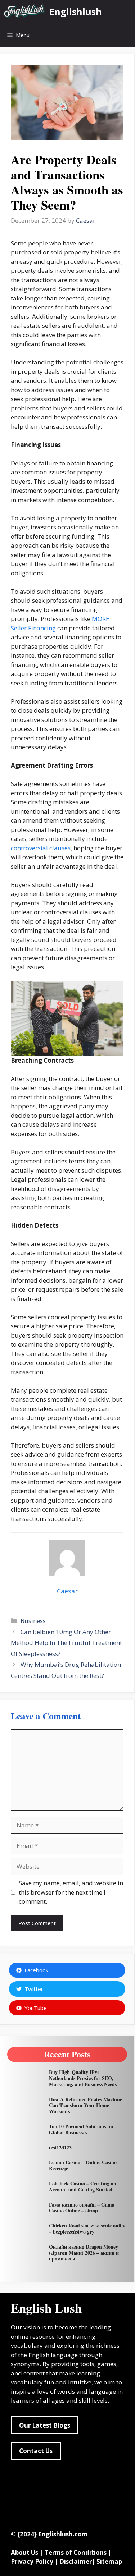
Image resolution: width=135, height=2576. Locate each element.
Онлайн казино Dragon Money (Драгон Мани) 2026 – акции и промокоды (84, 2253)
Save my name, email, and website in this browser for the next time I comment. (71, 1892)
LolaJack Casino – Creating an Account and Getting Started (83, 2186)
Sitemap (109, 2561)
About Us (24, 2552)
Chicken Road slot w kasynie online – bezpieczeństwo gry (88, 2228)
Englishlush (76, 11)
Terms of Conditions (76, 2552)
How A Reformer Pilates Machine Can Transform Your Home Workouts (85, 2105)
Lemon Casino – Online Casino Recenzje (83, 2165)
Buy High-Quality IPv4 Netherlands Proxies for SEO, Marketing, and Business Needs (83, 2078)
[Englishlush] (25, 12)
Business (33, 1621)
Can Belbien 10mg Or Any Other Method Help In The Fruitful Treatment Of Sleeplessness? (66, 1643)
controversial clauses (41, 848)
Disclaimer (76, 2561)
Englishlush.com (63, 2534)
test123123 (60, 2147)
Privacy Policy (32, 2561)
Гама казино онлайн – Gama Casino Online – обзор (82, 2208)
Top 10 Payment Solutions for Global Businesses (81, 2129)
